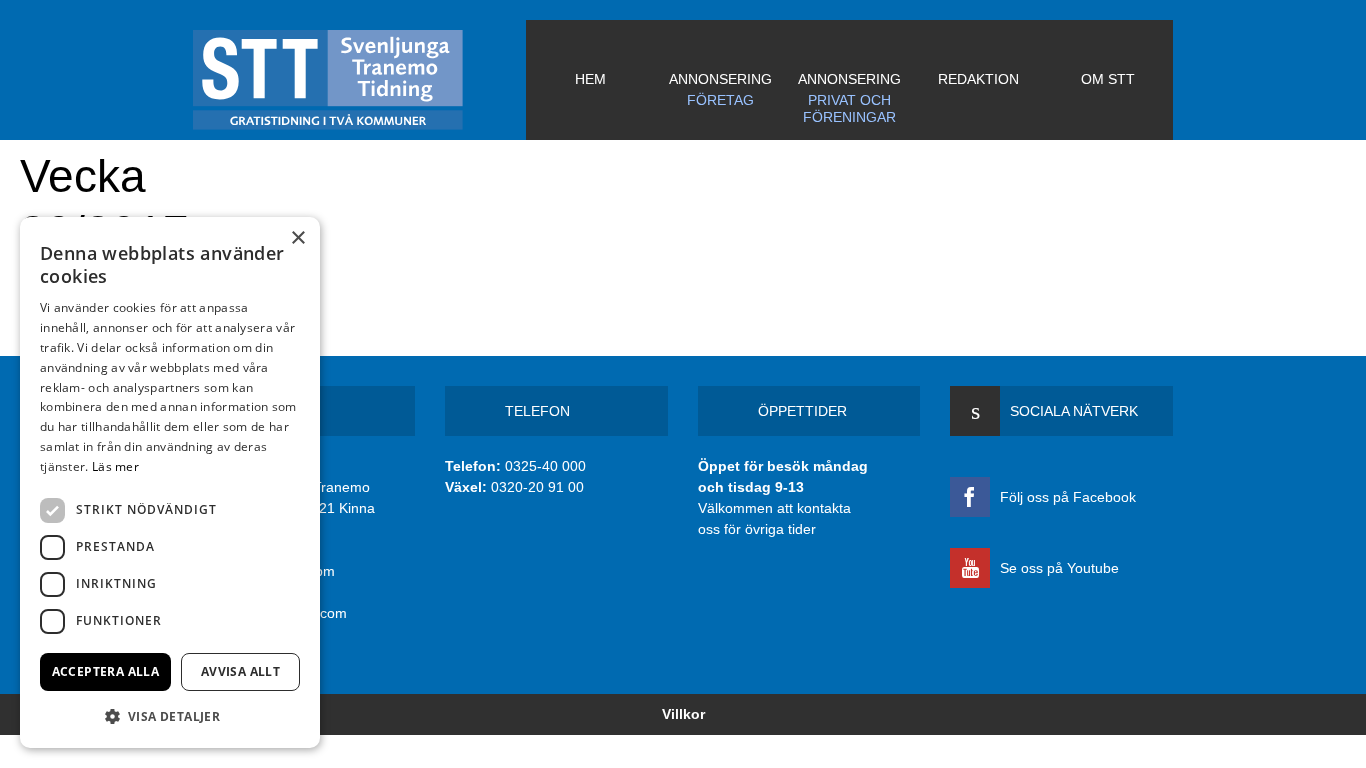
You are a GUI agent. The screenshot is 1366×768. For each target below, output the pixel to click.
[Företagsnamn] (359, 80)
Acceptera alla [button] (106, 671)
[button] (170, 716)
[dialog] (170, 482)
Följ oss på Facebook (1068, 497)
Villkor (683, 714)
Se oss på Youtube (1059, 568)
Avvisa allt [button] (240, 671)
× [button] (297, 238)
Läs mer (115, 466)
